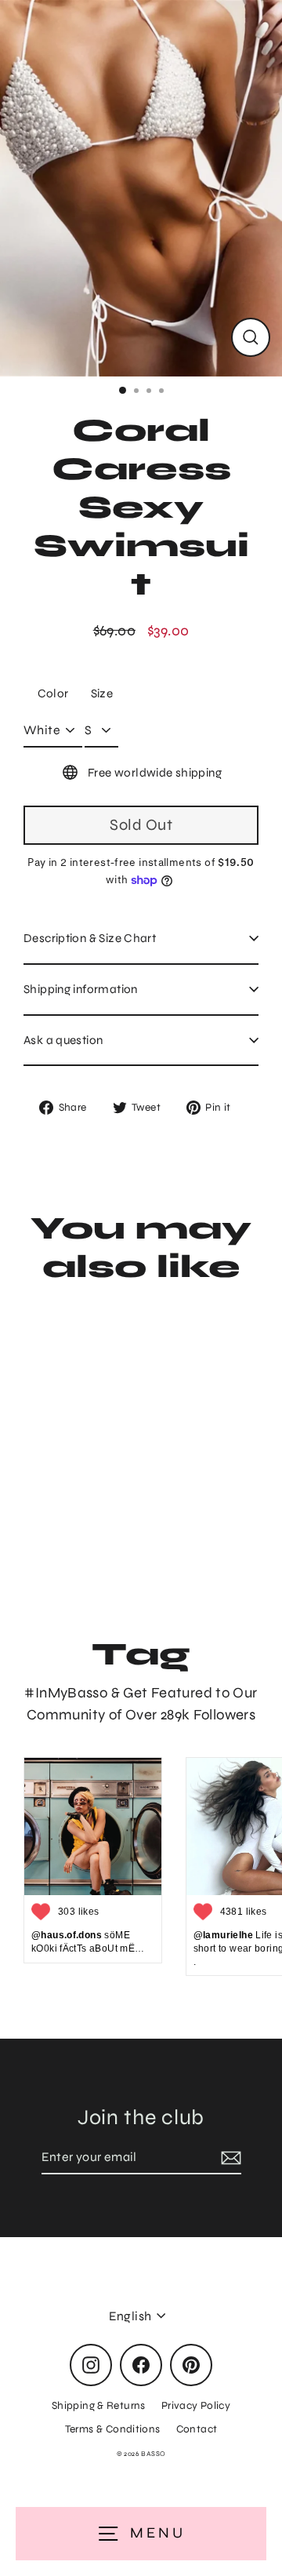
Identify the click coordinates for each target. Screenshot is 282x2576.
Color (53, 693)
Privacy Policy (196, 2405)
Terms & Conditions (113, 2429)
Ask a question (63, 1040)
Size (102, 693)
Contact (197, 2429)
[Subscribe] (229, 2158)
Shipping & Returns (99, 2405)
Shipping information (81, 989)
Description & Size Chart (90, 938)
